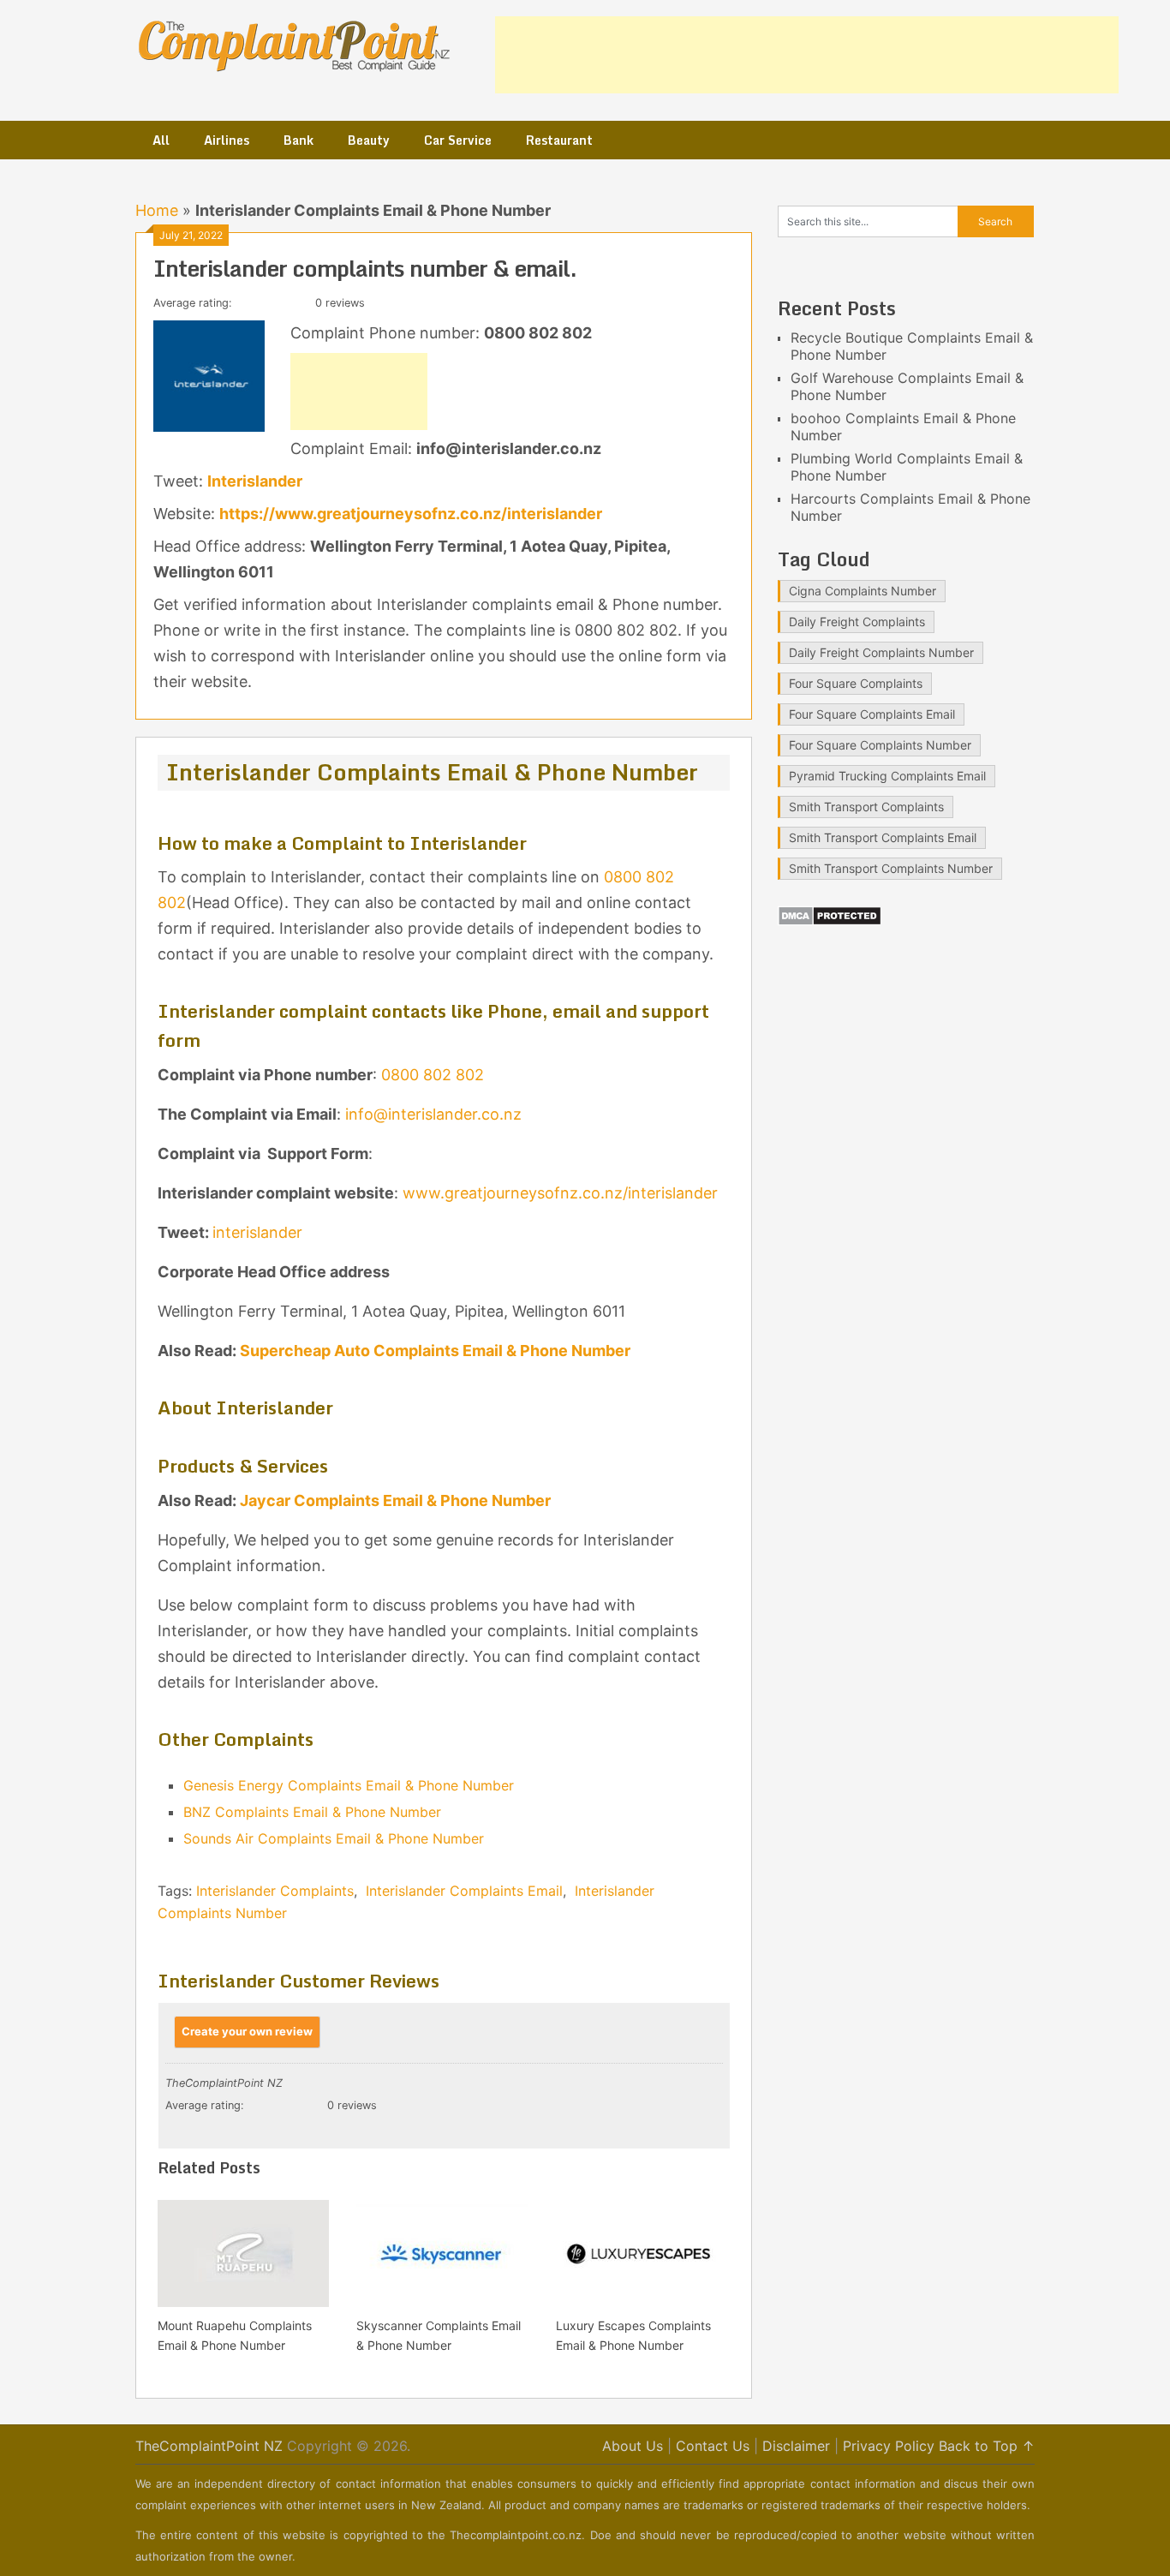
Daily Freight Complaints (857, 622)
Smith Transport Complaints (866, 807)
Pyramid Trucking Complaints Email (887, 776)
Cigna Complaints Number (863, 591)
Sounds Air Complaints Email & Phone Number (334, 1838)
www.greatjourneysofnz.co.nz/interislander (560, 1193)
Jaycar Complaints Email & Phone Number (395, 1500)
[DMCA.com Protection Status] (830, 921)
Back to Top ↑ (987, 2446)
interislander (257, 1232)
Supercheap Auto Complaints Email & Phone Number (435, 1351)
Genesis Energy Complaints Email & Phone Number (349, 1785)
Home (157, 210)
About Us (633, 2446)
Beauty (369, 140)
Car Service (458, 140)
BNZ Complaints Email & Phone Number (312, 1812)
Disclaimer (796, 2446)
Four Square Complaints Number (880, 745)
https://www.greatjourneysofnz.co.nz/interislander (411, 514)
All (161, 140)
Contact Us (713, 2446)
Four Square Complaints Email (872, 714)
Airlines (227, 140)
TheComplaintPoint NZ (209, 2446)
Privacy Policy (889, 2446)
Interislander (255, 481)
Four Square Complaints (856, 683)
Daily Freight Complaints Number (881, 652)
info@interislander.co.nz (433, 1114)
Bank (298, 140)
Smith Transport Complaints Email (883, 837)
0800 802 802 (433, 1075)
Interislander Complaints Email (464, 1891)
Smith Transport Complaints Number (891, 868)
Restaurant (559, 140)
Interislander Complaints (275, 1891)
